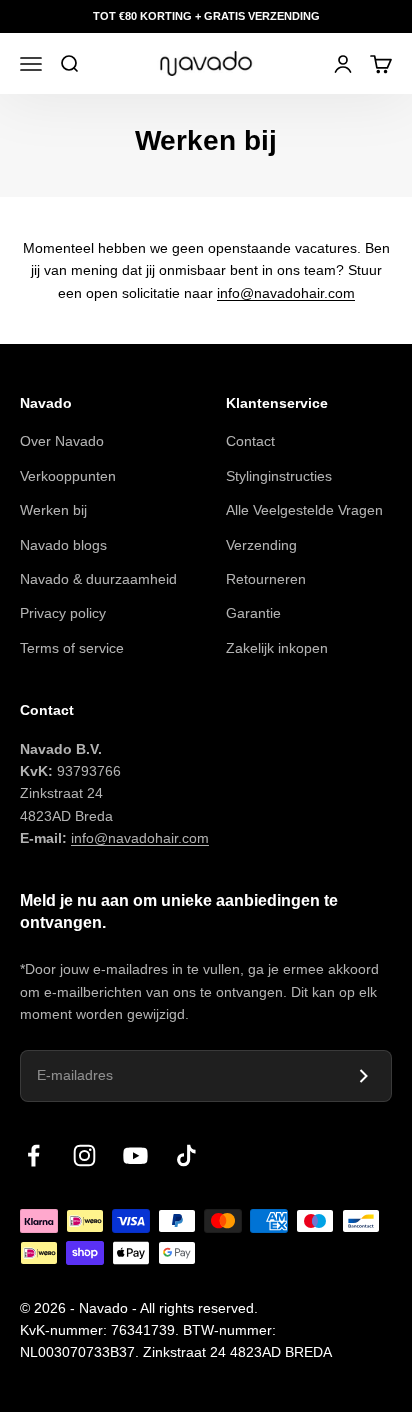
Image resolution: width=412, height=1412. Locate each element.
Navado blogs (63, 545)
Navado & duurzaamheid (98, 579)
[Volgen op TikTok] (186, 1155)
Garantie (253, 613)
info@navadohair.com (286, 293)
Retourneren (266, 579)
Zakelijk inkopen (277, 648)
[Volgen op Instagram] (84, 1155)
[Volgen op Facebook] (33, 1155)
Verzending (261, 545)
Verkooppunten (68, 476)
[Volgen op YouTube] (135, 1155)
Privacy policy (63, 613)
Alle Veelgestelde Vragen (304, 510)
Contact (250, 441)
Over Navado (62, 441)
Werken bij (53, 510)
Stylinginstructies (279, 476)
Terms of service (72, 648)
